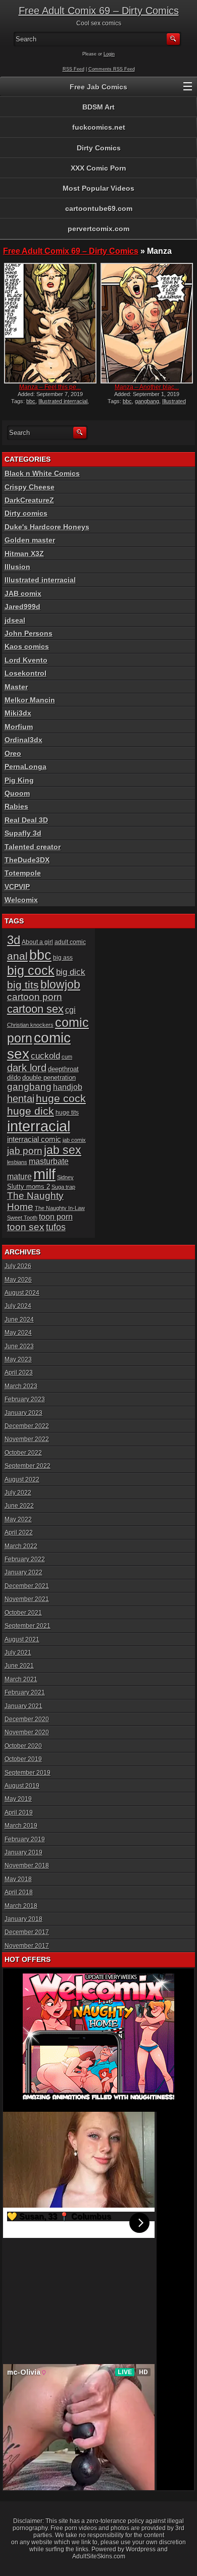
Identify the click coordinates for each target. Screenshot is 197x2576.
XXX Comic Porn (98, 168)
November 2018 (27, 1866)
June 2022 (19, 1506)
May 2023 (18, 1359)
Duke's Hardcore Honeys (47, 527)
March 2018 (21, 1906)
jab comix (74, 1140)
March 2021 (21, 1679)
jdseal (15, 620)
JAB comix (23, 593)
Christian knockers (30, 1025)
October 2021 (23, 1613)
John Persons (29, 633)
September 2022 (28, 1466)
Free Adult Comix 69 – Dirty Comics (99, 11)
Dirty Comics (99, 148)
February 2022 (25, 1559)
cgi (70, 1010)
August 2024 (22, 1293)
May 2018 (18, 1879)
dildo (14, 1078)
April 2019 (19, 1813)
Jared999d (22, 607)
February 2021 (25, 1692)
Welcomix (21, 900)
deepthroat (63, 1069)
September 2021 (28, 1626)
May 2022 (18, 1519)
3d (14, 940)
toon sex (26, 1227)
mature (19, 1176)
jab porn (25, 1151)
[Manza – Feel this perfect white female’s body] (50, 323)
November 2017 (27, 1946)
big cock (31, 970)
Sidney (65, 1177)
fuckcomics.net (99, 127)
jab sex (63, 1150)
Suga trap (63, 1187)
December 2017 (27, 1932)
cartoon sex (35, 1009)
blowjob (60, 984)
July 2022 (18, 1493)
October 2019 (23, 1759)
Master (16, 687)
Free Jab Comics (98, 87)
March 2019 (21, 1826)
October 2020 (23, 1746)
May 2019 (18, 1799)
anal (17, 956)
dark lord (27, 1068)
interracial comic (34, 1139)
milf (44, 1174)
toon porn (56, 1217)
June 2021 (19, 1666)
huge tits (67, 1113)
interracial (39, 1126)
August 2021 (22, 1639)
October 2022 (23, 1453)
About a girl (37, 942)
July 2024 (18, 1306)
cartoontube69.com (99, 208)
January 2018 (23, 1919)
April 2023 (19, 1373)
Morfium (19, 727)
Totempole (23, 873)
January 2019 (23, 1852)
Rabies (16, 806)
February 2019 (25, 1839)
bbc (31, 401)
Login (109, 54)
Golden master (30, 540)
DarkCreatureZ (29, 500)
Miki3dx (18, 713)
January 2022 (23, 1572)
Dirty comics (26, 513)
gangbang (147, 401)
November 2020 (27, 1732)
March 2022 (21, 1546)
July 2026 (18, 1266)
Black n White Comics (42, 473)
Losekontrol (26, 673)
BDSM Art (98, 107)
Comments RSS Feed (112, 69)
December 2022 (27, 1426)
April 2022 (19, 1532)
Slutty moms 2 (29, 1187)
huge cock (61, 1099)
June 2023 (19, 1346)
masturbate (49, 1161)
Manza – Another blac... (147, 387)
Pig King (19, 780)
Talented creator (33, 847)
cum (67, 1057)
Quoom (17, 793)
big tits (23, 985)
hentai (21, 1099)
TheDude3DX (27, 860)
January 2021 (23, 1706)
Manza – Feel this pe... (50, 387)
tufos (56, 1227)
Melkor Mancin (30, 700)
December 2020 (27, 1719)
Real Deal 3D (26, 820)
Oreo (13, 753)
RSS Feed (73, 69)
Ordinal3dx (23, 740)
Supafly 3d (23, 833)
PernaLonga (26, 766)
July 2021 (18, 1653)
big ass (63, 958)
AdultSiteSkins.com (99, 2556)
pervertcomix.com (98, 229)
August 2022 (22, 1479)
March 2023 (21, 1386)
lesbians (17, 1162)
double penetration (49, 1078)
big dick (71, 972)
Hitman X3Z (24, 554)
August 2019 (22, 1786)
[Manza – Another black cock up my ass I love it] (147, 323)
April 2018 (19, 1892)
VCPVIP (17, 887)
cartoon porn (35, 997)
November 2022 (27, 1439)
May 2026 (18, 1280)
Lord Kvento (26, 660)
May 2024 (18, 1333)
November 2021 (27, 1599)
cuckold (45, 1056)
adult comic (70, 942)
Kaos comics (27, 646)
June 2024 (19, 1320)
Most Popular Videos (98, 188)
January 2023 (23, 1413)
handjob (68, 1087)
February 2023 (25, 1399)
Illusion (17, 567)
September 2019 (28, 1773)
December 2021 (27, 1586)
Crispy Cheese (30, 487)
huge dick (31, 1111)
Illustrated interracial (63, 401)
